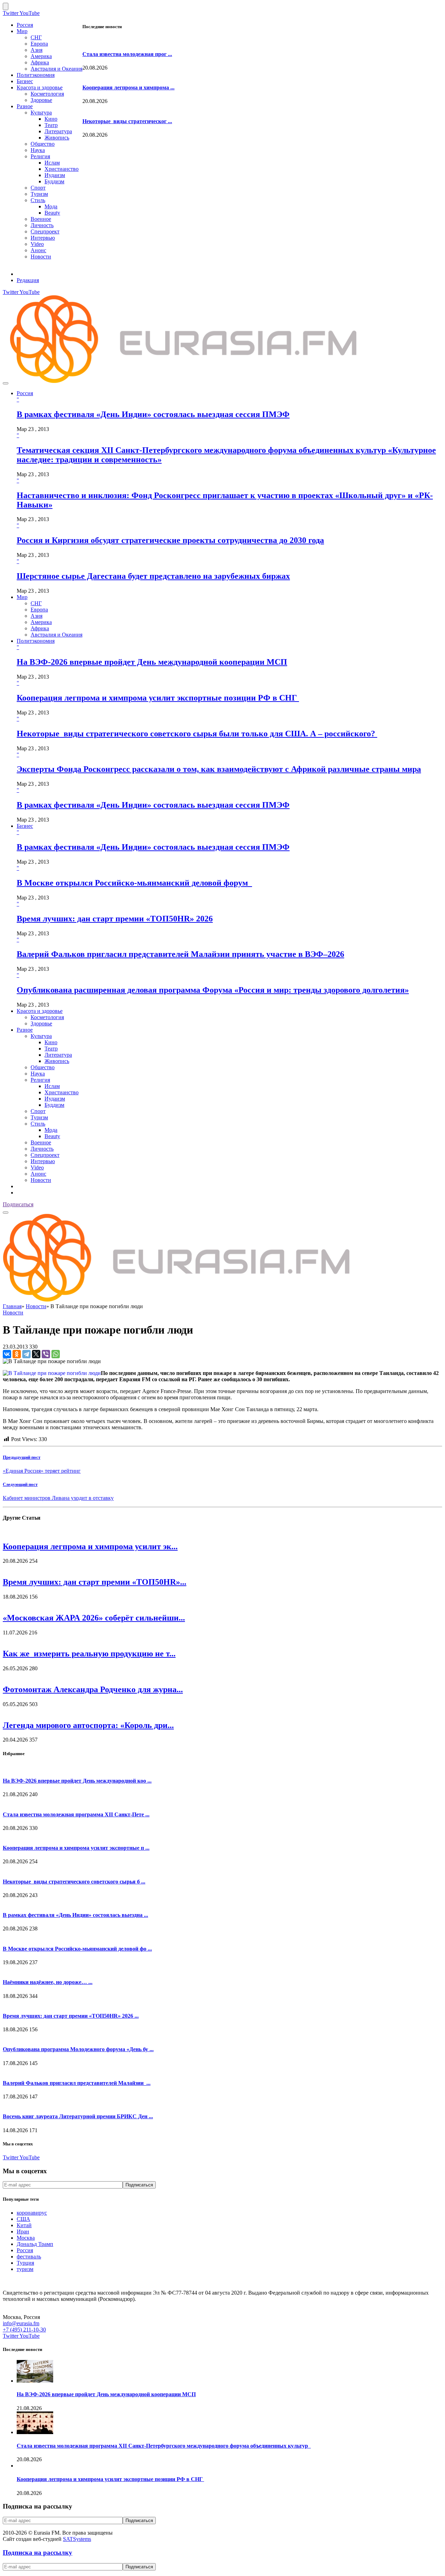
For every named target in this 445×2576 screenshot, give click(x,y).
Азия (37, 50)
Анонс (38, 250)
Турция (25, 2263)
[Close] (6, 6)
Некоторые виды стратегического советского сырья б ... (74, 1882)
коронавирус (32, 2213)
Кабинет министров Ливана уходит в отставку (58, 1498)
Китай (24, 2225)
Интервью (43, 238)
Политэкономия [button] (36, 641)
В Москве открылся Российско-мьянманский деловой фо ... (77, 1949)
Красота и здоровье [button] (40, 1011)
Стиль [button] (38, 1124)
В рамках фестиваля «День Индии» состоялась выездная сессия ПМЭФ (153, 414)
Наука (38, 150)
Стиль (38, 200)
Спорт (38, 188)
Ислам (52, 163)
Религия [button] (40, 1080)
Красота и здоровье (40, 87)
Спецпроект (45, 231)
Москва (26, 2238)
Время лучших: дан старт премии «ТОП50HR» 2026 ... (71, 2016)
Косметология (47, 94)
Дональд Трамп (35, 2244)
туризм (25, 2269)
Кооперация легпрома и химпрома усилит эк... (90, 1546)
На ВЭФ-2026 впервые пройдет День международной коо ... (77, 1781)
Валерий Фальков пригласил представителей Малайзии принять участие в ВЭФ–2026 (180, 954)
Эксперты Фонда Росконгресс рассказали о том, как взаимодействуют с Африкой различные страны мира (219, 769)
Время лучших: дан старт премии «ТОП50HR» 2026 (115, 919)
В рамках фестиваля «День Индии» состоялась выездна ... (75, 1915)
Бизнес (25, 81)
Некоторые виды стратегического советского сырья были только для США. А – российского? (197, 734)
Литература (58, 131)
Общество (43, 144)
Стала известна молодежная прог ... (127, 54)
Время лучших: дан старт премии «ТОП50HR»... (95, 1582)
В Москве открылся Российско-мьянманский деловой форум (134, 883)
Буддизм (54, 181)
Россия (25, 25)
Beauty (52, 213)
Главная (12, 1306)
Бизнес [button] (25, 826)
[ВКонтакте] (7, 1354)
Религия (40, 156)
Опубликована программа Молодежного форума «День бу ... (78, 2049)
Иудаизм (55, 175)
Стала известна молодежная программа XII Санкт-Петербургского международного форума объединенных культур (164, 2446)
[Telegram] (26, 1354)
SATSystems (77, 2539)
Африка (40, 62)
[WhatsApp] (56, 1354)
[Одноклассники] (17, 1354)
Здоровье (41, 100)
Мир (22, 31)
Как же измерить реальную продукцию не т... (89, 1654)
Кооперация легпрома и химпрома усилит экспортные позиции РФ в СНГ (158, 698)
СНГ (36, 37)
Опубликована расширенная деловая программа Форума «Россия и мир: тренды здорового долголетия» (213, 990)
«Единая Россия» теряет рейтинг (42, 1471)
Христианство (62, 169)
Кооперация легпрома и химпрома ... (128, 87)
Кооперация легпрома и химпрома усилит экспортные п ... (76, 1848)
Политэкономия (36, 75)
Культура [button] (41, 1036)
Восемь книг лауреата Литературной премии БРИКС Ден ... (78, 2116)
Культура (41, 113)
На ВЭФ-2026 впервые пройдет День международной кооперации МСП (152, 662)
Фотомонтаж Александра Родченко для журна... (93, 1689)
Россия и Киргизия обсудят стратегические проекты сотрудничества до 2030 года (170, 540)
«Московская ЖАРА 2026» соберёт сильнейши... (94, 1618)
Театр (51, 125)
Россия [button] (25, 393)
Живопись (57, 138)
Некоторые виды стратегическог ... (127, 121)
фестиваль (29, 2257)
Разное (25, 106)
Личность (42, 225)
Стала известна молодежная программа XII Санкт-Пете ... (76, 1814)
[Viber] (46, 1354)
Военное (41, 219)
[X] (36, 1354)
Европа (39, 44)
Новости (41, 257)
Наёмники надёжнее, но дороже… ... (48, 1982)
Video (37, 244)
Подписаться (18, 1204)
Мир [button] (22, 597)
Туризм (39, 194)
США (23, 2219)
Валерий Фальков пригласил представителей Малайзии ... (77, 2083)
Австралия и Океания (56, 69)
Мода (51, 206)
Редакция (28, 280)
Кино (51, 119)
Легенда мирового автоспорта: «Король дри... (88, 1725)
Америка (41, 56)
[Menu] (6, 383)
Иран (23, 2231)
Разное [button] (25, 1030)
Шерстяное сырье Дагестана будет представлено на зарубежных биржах (153, 576)
